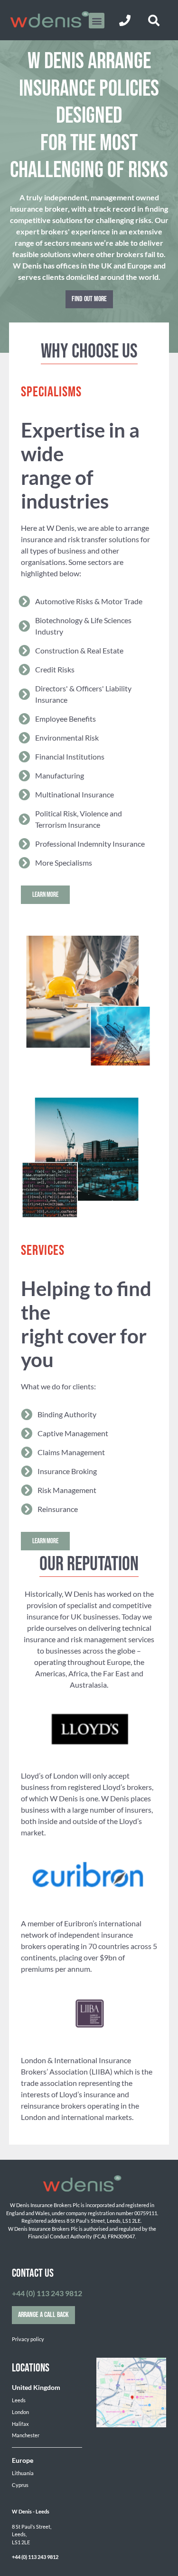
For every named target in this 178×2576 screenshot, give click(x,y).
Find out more (89, 299)
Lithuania (23, 2473)
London (20, 2412)
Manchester (26, 2435)
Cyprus (20, 2485)
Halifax (20, 2424)
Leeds (19, 2400)
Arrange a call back (43, 2315)
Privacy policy (28, 2339)
